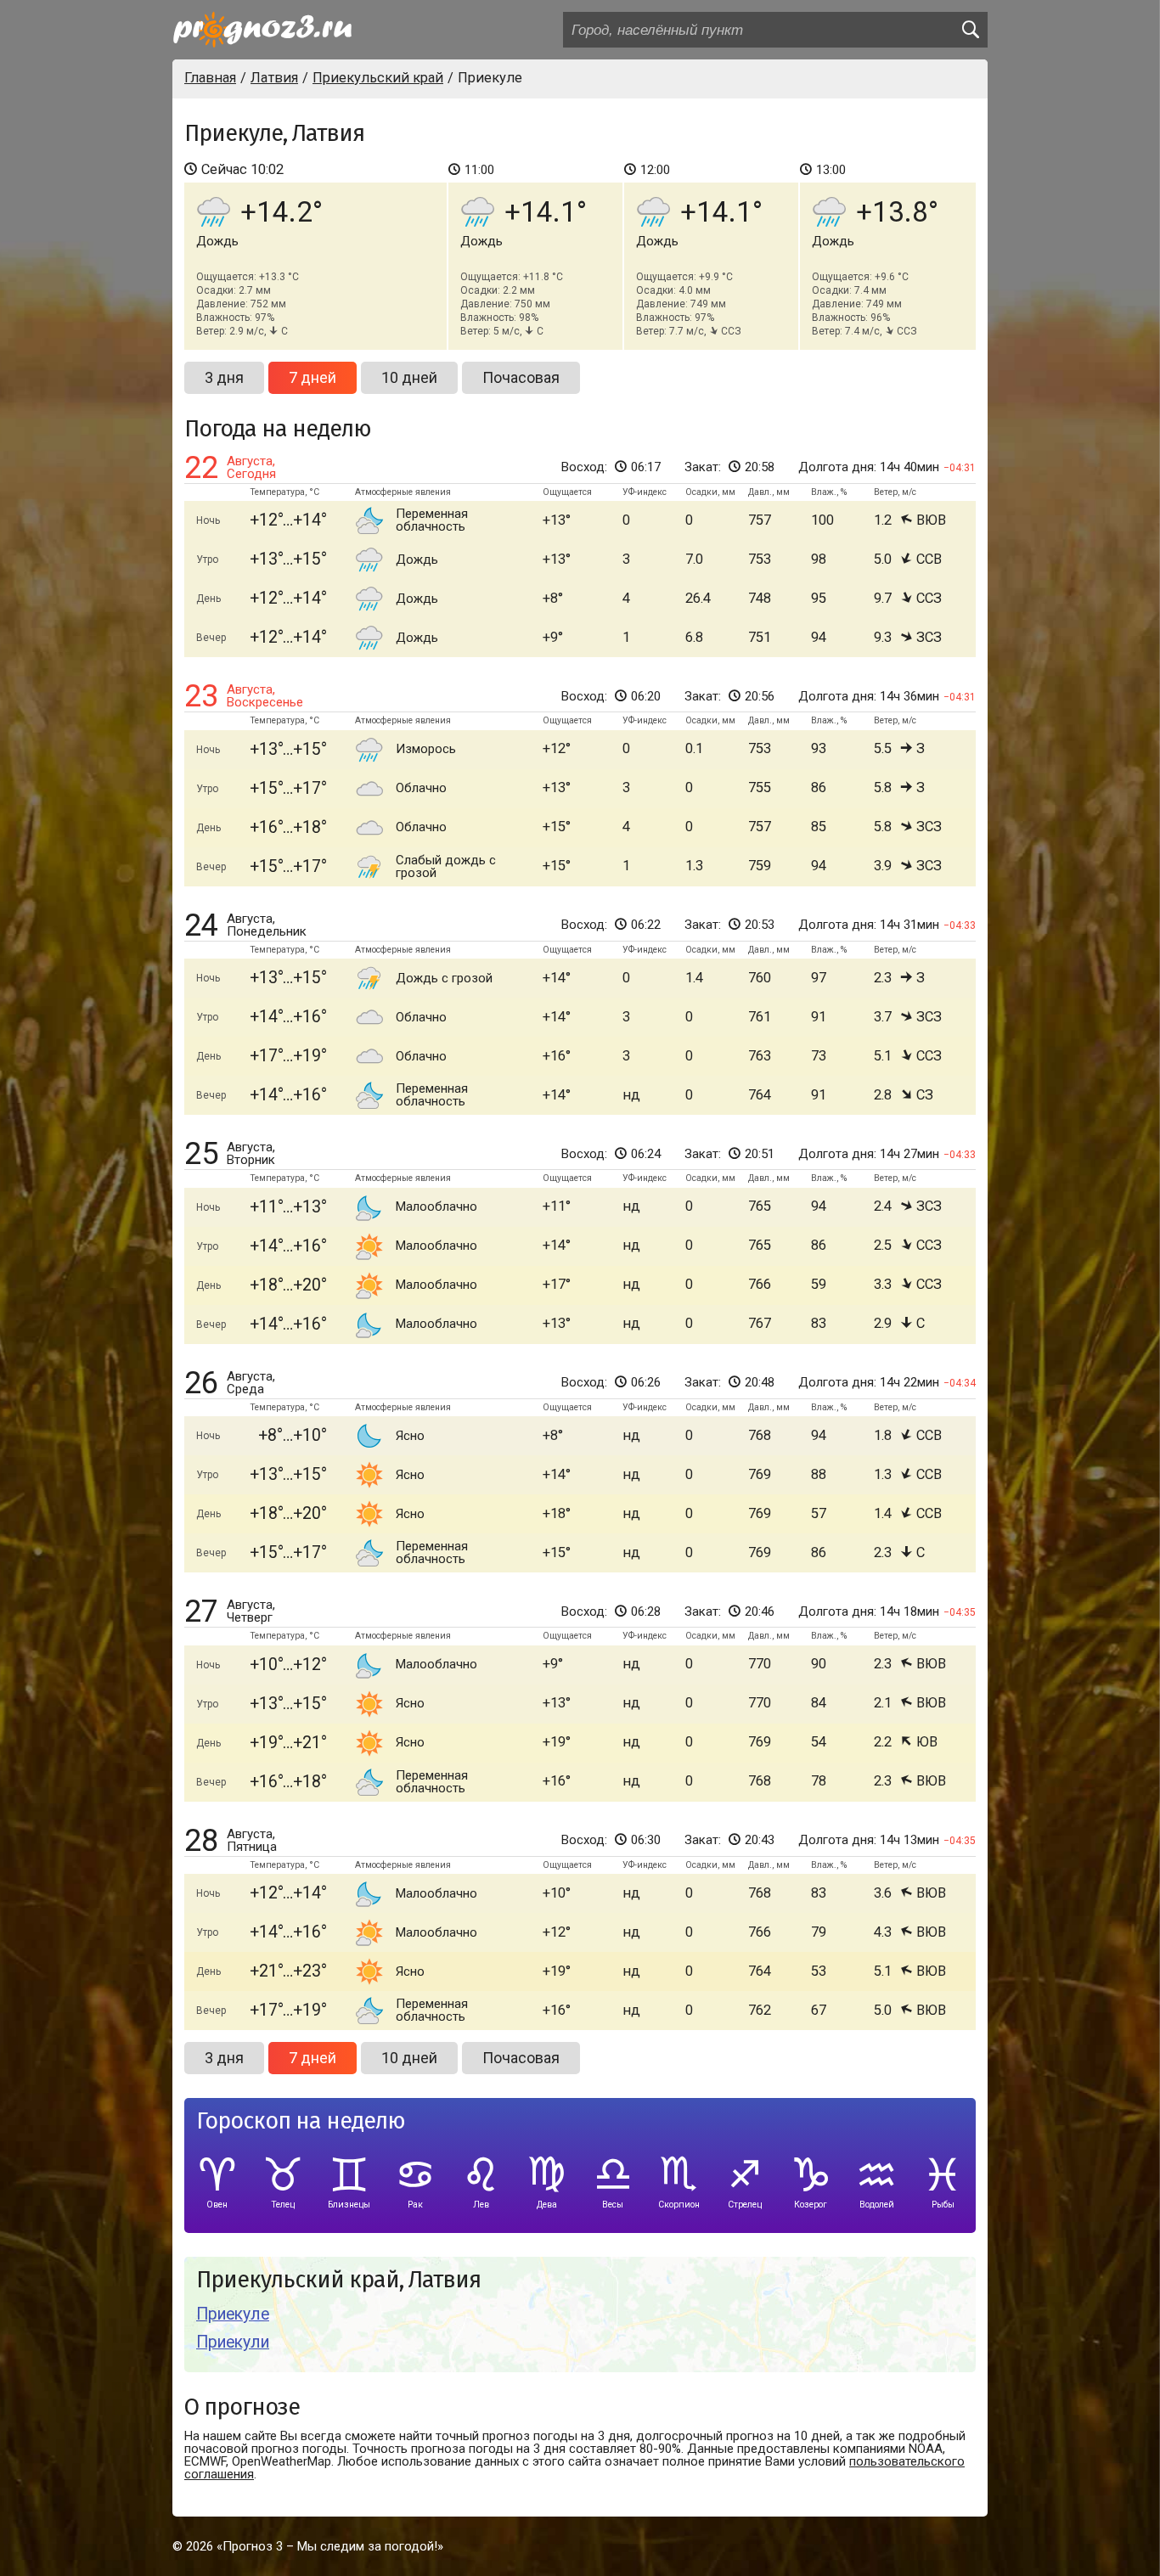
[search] (970, 30)
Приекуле (233, 2314)
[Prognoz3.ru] (262, 30)
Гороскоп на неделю (301, 2121)
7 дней (313, 377)
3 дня (224, 377)
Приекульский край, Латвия (338, 2280)
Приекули (233, 2342)
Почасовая (521, 377)
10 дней (409, 377)
